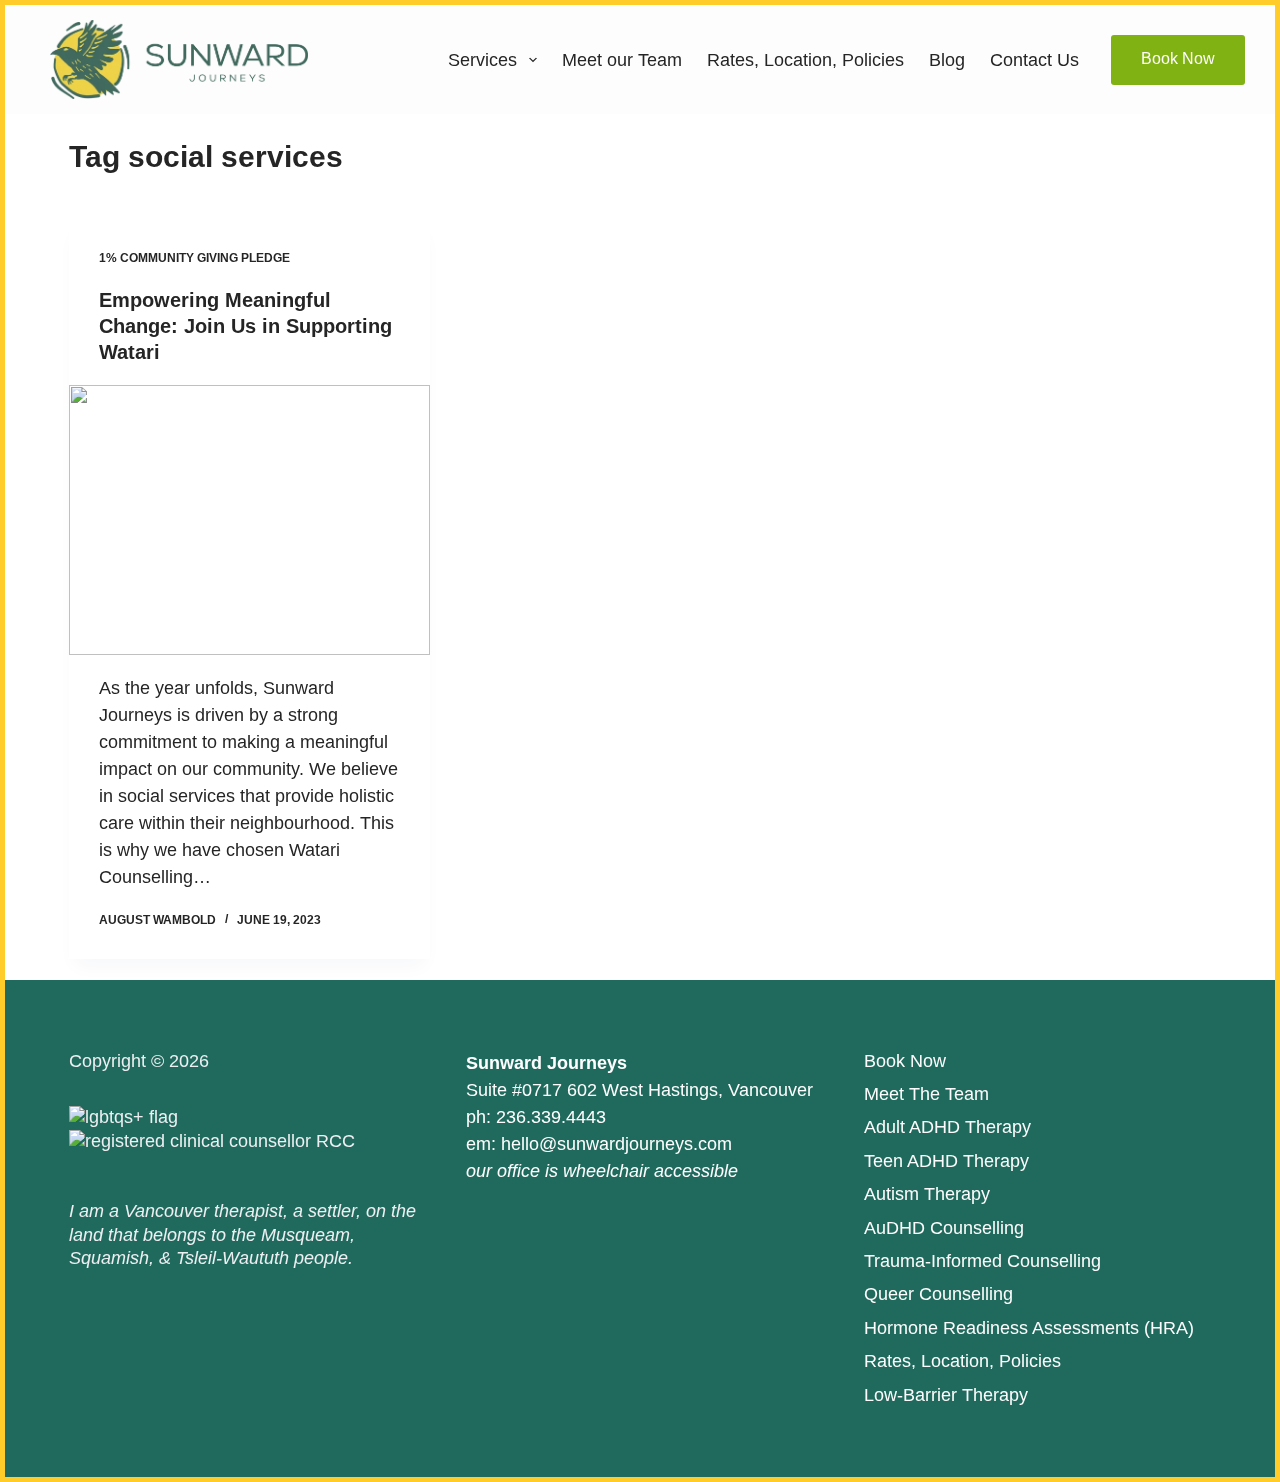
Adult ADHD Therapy (947, 1127)
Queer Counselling (938, 1294)
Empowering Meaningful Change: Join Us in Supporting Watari (245, 326)
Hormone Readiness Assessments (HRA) (1029, 1328)
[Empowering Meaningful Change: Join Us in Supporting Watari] (249, 520)
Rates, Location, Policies (805, 60)
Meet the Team (926, 1094)
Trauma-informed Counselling (982, 1261)
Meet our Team (622, 60)
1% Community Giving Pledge (194, 258)
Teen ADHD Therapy (946, 1161)
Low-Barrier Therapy (946, 1395)
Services (482, 60)
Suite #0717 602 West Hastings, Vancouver (639, 1090)
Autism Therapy (927, 1194)
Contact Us (1034, 60)
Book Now (1178, 58)
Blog (947, 60)
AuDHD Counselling (944, 1228)
